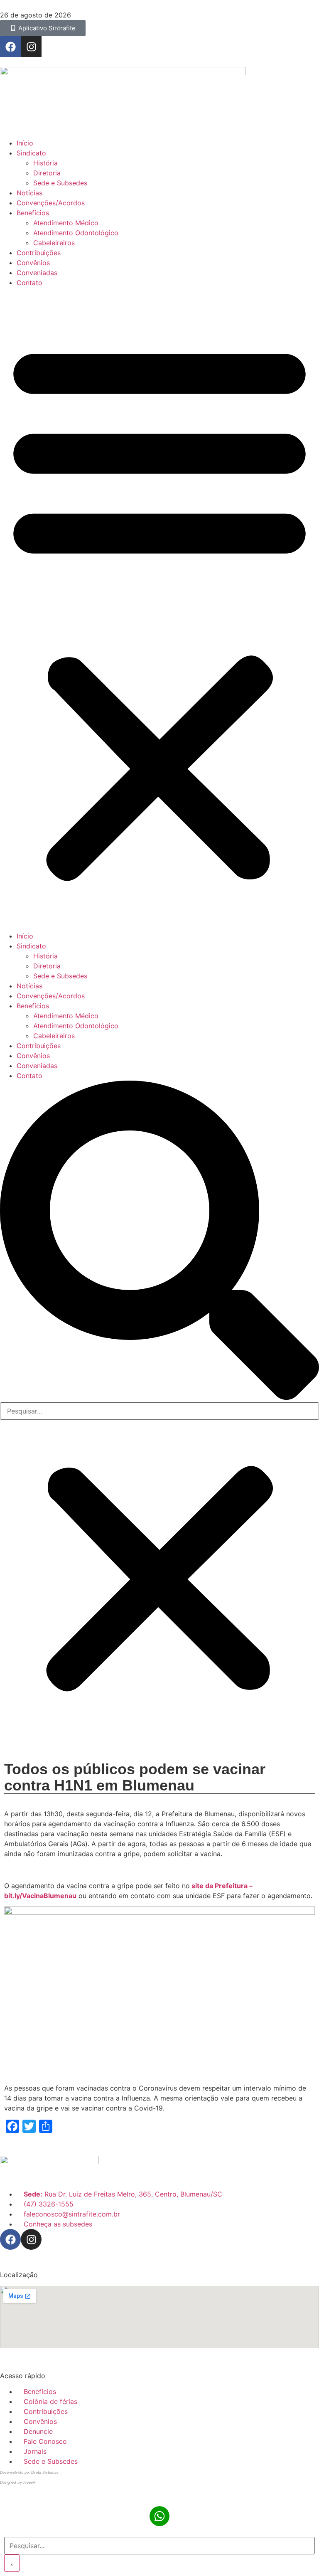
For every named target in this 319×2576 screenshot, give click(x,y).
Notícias (29, 193)
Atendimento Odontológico (76, 233)
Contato (29, 283)
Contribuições (39, 253)
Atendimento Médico (66, 223)
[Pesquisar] (12, 2563)
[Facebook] (10, 47)
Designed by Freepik (18, 2482)
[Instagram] (31, 47)
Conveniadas (37, 273)
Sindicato (31, 153)
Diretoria (47, 173)
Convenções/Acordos (51, 203)
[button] (159, 609)
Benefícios (33, 213)
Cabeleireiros (54, 243)
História (45, 163)
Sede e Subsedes (60, 183)
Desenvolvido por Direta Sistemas (29, 2472)
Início (25, 143)
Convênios (33, 263)
